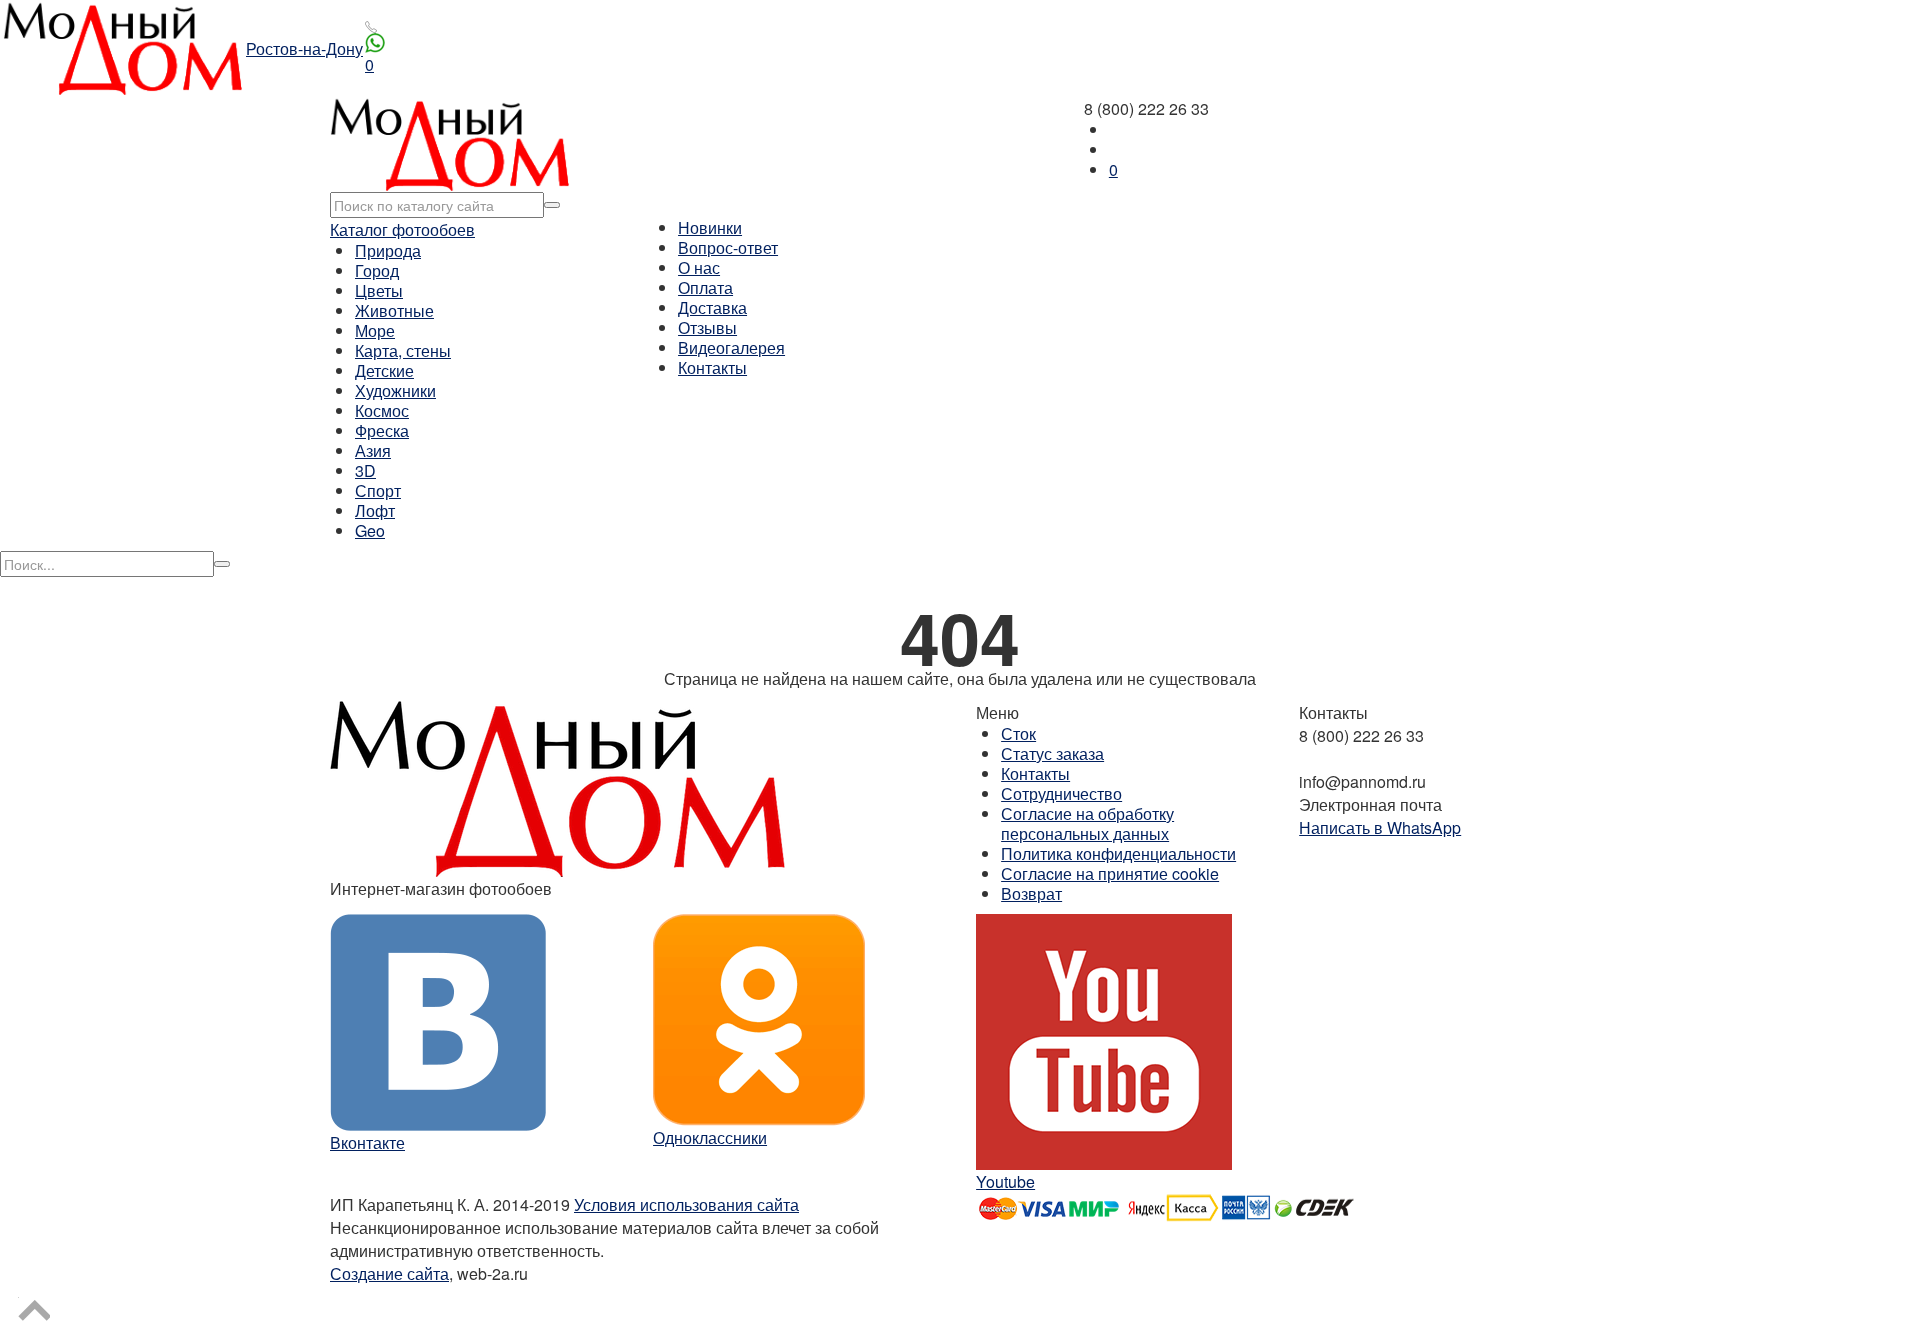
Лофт (375, 510)
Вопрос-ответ (728, 247)
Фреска (382, 430)
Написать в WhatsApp (1380, 827)
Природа (388, 250)
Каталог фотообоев (402, 229)
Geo (370, 530)
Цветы (379, 290)
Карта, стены (403, 350)
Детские (384, 370)
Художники (395, 390)
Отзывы (707, 327)
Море (375, 330)
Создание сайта (389, 1273)
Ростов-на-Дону (304, 48)
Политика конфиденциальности (1118, 853)
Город (377, 270)
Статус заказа (1052, 753)
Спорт (378, 490)
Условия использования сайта (686, 1204)
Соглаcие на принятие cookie (1110, 873)
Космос (382, 410)
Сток (1018, 733)
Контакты (712, 367)
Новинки (710, 227)
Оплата (705, 287)
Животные (394, 310)
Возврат (1031, 893)
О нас (699, 267)
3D (365, 470)
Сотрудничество (1061, 793)
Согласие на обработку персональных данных (1087, 823)
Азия (373, 450)
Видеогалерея (731, 347)
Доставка (712, 307)
